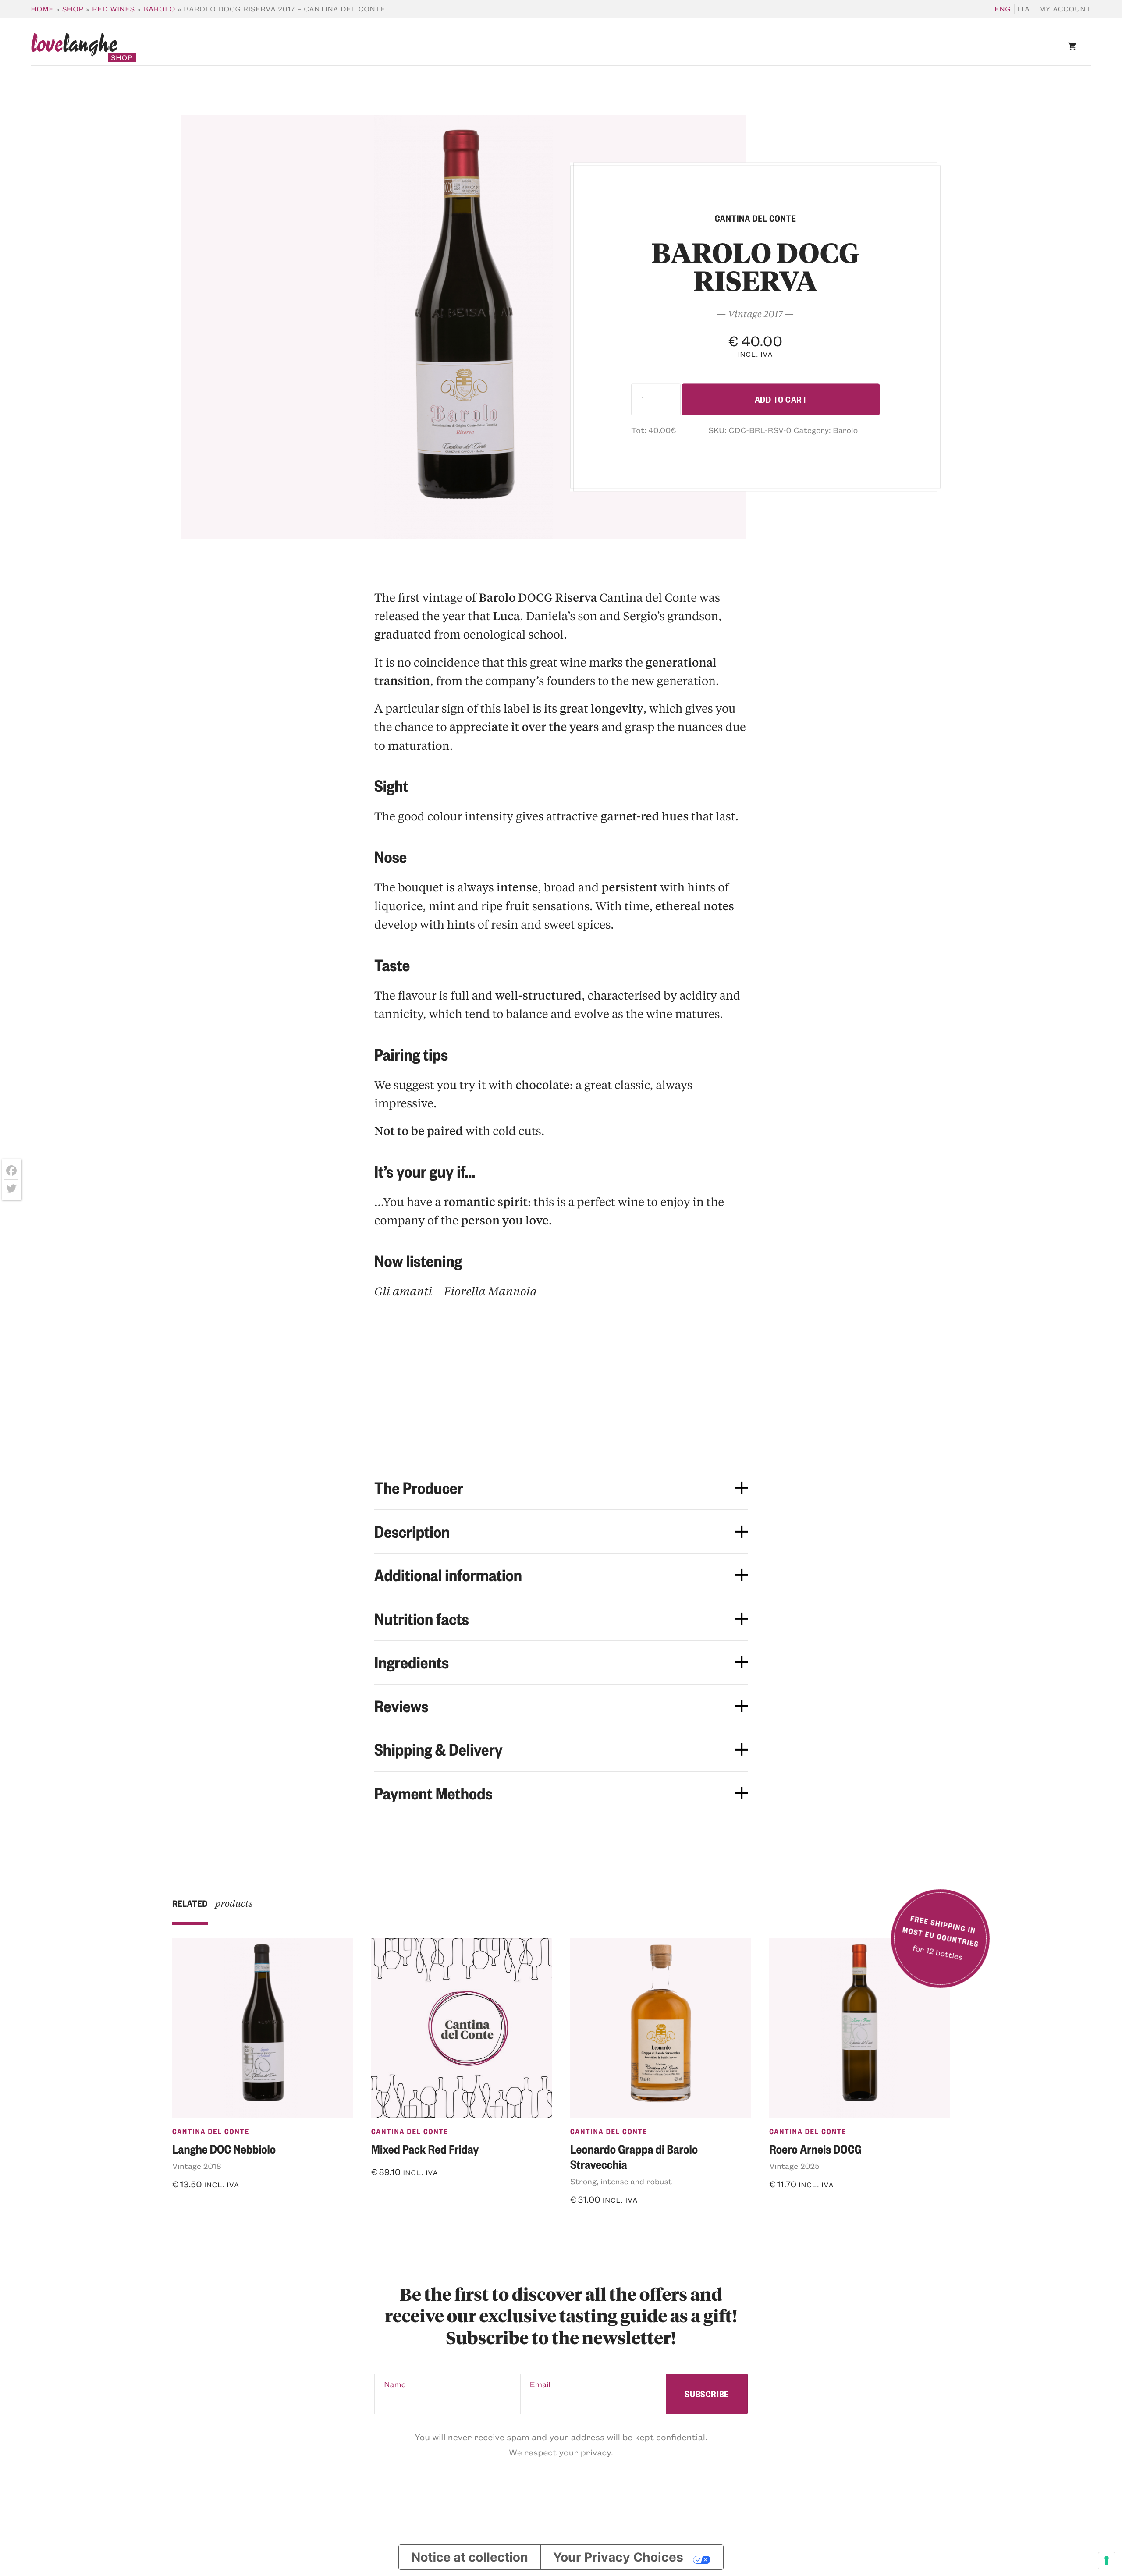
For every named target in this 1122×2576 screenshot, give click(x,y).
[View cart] (1072, 47)
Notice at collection (470, 2557)
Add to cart (781, 399)
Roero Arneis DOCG (815, 2149)
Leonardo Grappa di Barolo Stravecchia (634, 2156)
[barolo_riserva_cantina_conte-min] (464, 327)
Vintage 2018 (197, 2166)
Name (395, 2384)
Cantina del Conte (211, 2132)
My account (1065, 9)
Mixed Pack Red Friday (425, 2149)
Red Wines (114, 9)
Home (42, 9)
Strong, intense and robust (621, 2181)
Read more (202, 2208)
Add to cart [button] (603, 2223)
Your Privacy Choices (618, 2557)
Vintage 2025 (794, 2166)
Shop (73, 9)
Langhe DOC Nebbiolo (224, 2149)
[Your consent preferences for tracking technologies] (1107, 2561)
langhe (74, 47)
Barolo (159, 9)
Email (540, 2384)
